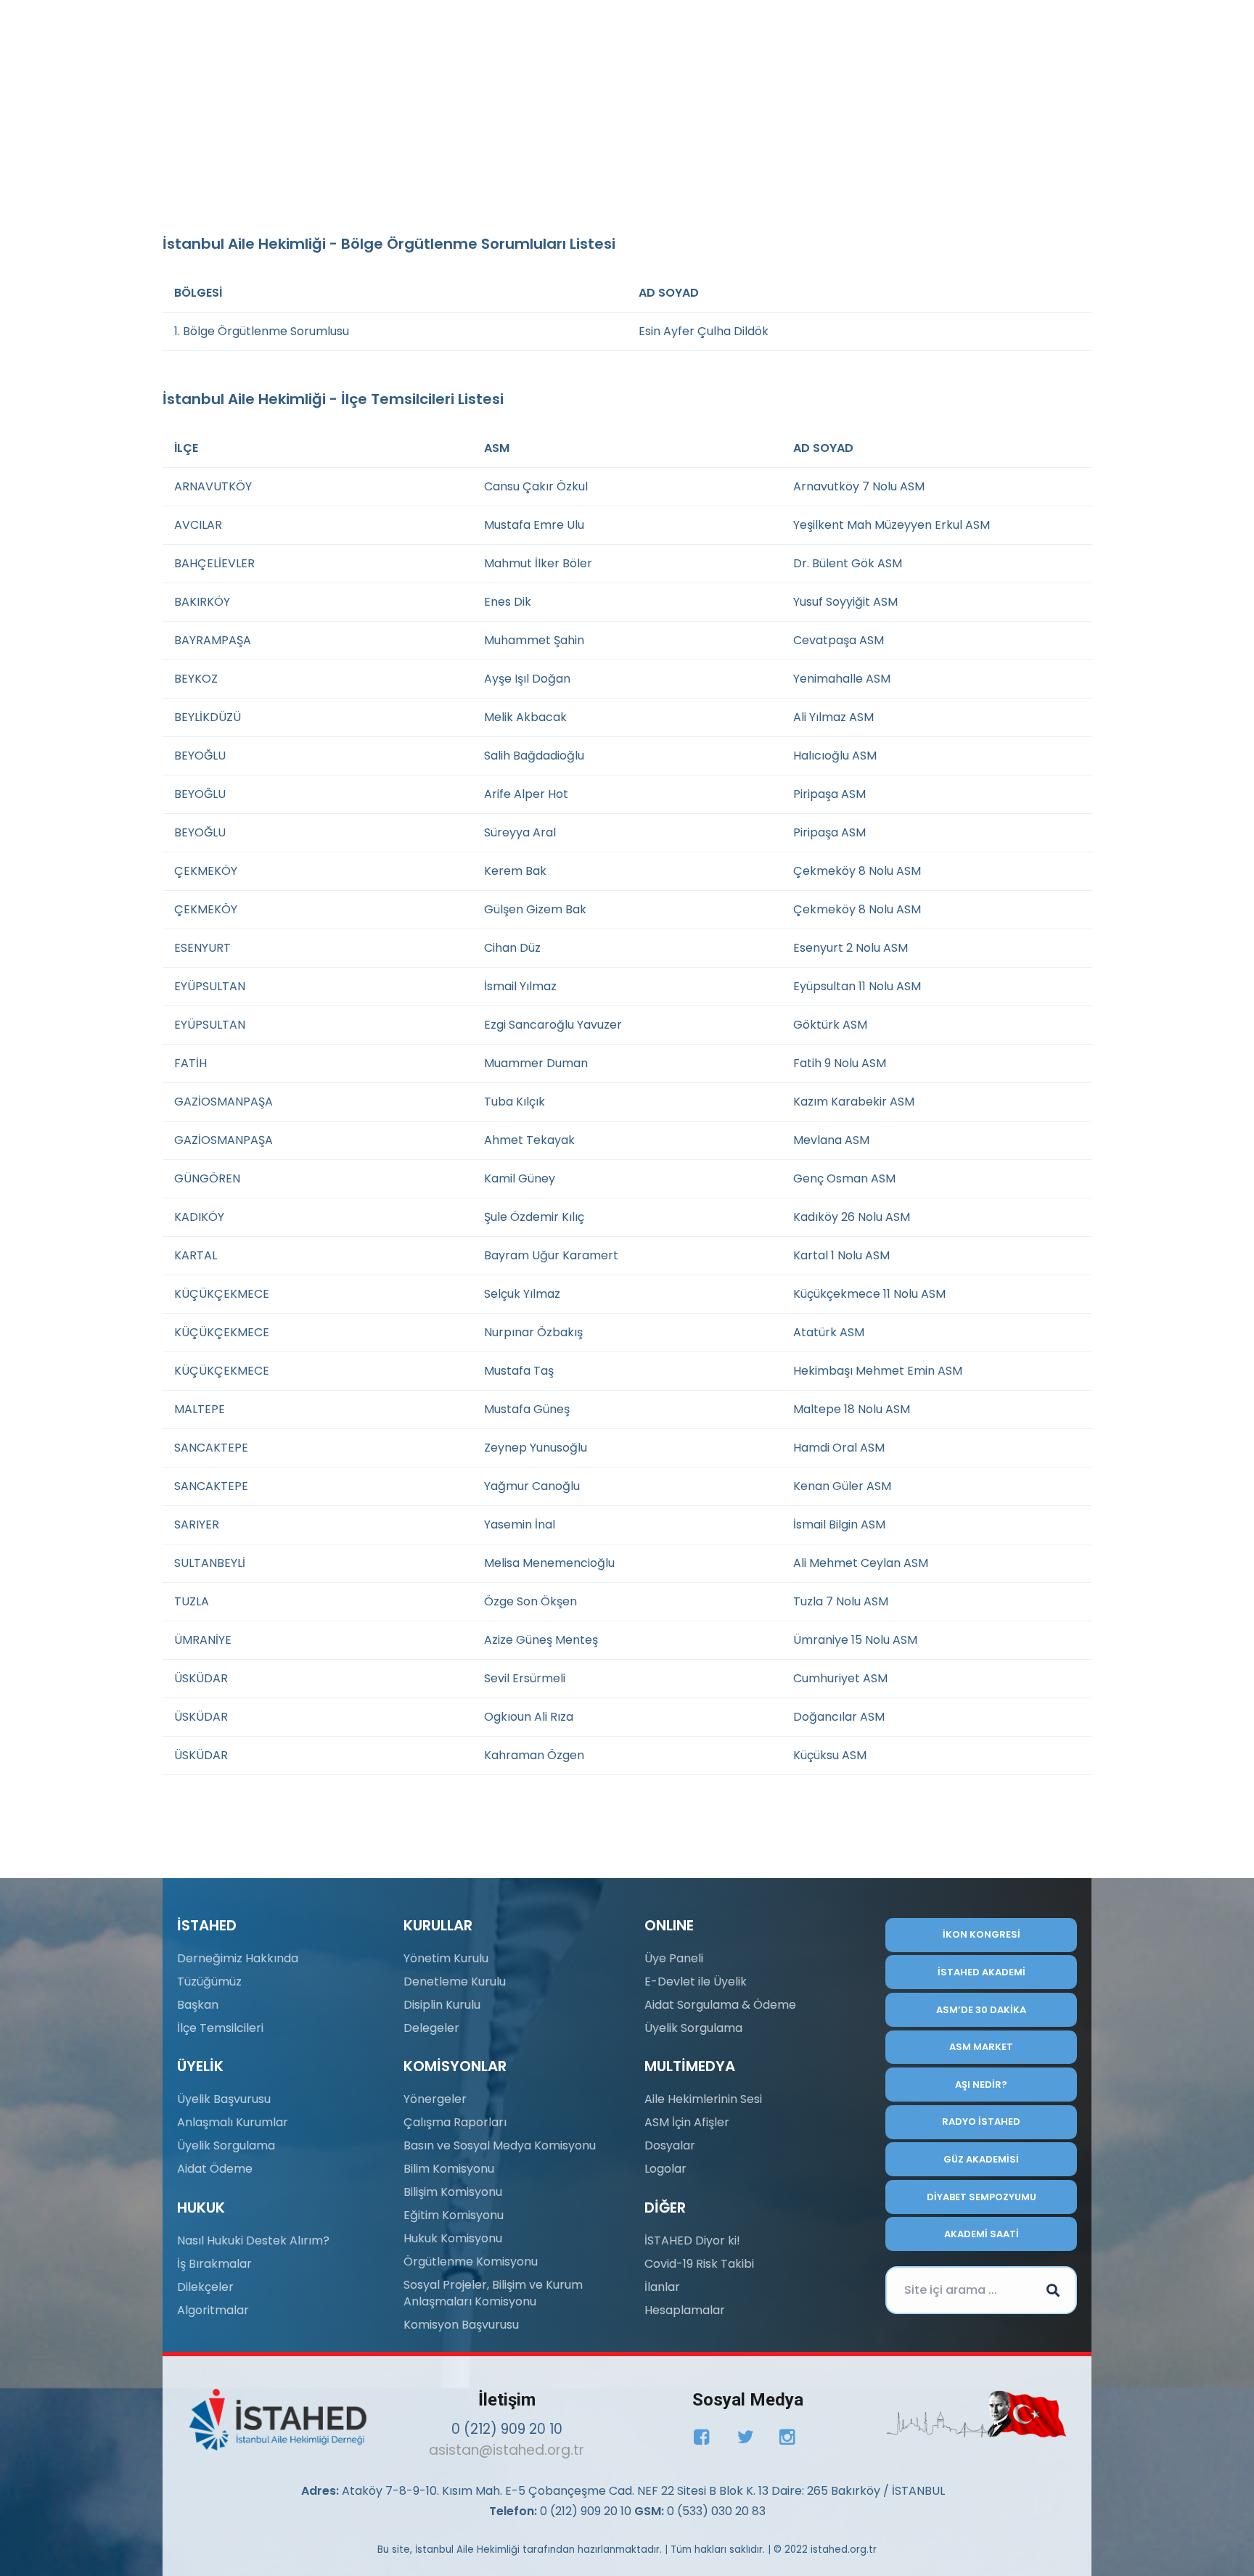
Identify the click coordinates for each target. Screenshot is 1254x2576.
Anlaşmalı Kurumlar (233, 2122)
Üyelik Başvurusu (224, 2099)
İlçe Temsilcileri (220, 2028)
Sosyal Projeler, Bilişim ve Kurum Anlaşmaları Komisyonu (493, 2293)
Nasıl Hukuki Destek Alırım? (253, 2240)
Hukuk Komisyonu (453, 2238)
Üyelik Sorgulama (226, 2145)
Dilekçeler (205, 2287)
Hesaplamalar (685, 2310)
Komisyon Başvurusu (461, 2325)
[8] (976, 2414)
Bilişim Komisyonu (453, 2192)
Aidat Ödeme (215, 2169)
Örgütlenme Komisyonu (471, 2262)
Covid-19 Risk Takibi (699, 2264)
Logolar (665, 2169)
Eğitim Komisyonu (454, 2215)
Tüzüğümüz (209, 1982)
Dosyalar (670, 2145)
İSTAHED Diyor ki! (692, 2240)
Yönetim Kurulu (446, 1958)
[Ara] (1053, 2290)
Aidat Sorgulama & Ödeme (720, 2005)
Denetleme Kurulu (455, 1982)
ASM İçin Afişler (687, 2122)
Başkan (198, 2005)
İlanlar (662, 2287)
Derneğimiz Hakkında (238, 1958)
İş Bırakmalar (214, 2264)
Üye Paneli (674, 1958)
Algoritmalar (213, 2310)
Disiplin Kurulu (442, 2005)
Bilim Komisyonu (449, 2169)
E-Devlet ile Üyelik (696, 1982)
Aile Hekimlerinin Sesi (703, 2099)
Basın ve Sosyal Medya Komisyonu (500, 2145)
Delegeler (431, 2028)
